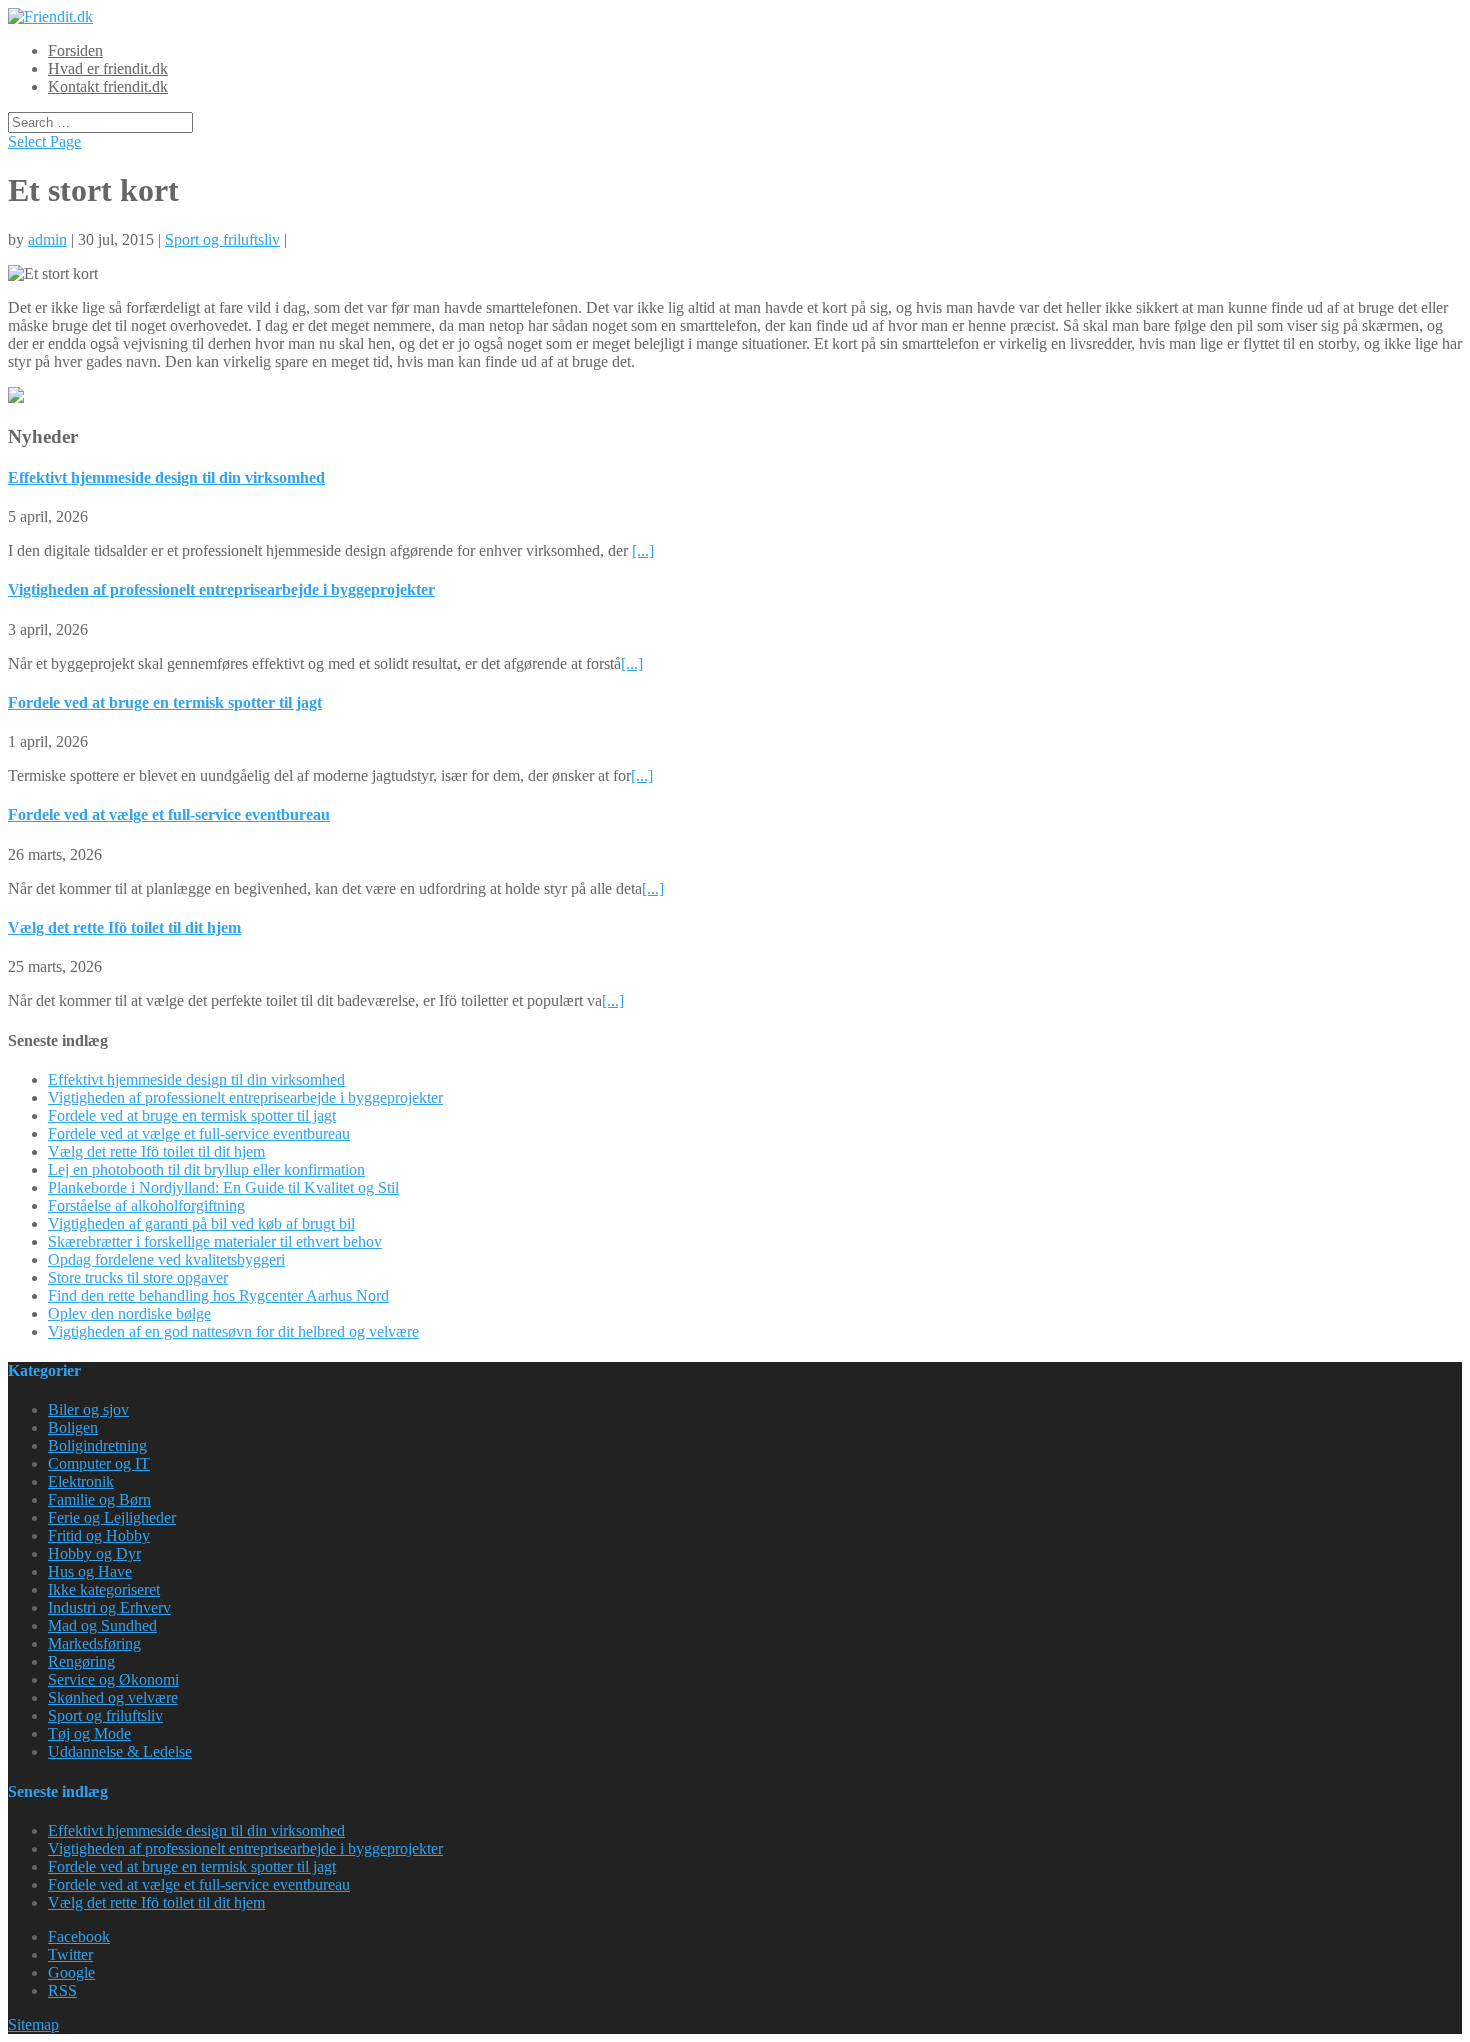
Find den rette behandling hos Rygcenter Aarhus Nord (218, 1295)
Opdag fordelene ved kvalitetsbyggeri (166, 1259)
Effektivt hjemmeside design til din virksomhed (166, 477)
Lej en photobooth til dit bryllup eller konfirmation (206, 1169)
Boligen (73, 1427)
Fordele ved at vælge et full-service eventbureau (169, 814)
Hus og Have (90, 1571)
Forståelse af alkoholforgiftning (146, 1205)
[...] (643, 550)
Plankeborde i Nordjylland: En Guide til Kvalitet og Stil (223, 1187)
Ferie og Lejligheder (112, 1517)
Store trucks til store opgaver (138, 1277)
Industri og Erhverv (109, 1607)
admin (47, 239)
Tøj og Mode (89, 1733)
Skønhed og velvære (113, 1697)
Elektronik (81, 1481)
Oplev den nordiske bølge (129, 1313)
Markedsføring (94, 1643)
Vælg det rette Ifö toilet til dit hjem (124, 927)
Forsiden (75, 50)
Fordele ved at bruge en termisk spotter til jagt (165, 702)
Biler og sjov (88, 1409)
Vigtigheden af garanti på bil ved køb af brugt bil (201, 1223)
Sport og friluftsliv (222, 239)
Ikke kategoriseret (104, 1589)
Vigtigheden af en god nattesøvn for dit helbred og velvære (233, 1331)
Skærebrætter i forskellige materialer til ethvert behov (215, 1241)
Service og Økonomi (113, 1679)
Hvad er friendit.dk (108, 68)
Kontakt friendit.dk (108, 86)
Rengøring (81, 1661)
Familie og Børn (99, 1499)
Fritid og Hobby (99, 1535)
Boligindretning (97, 1445)
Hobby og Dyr (94, 1553)
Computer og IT (99, 1463)
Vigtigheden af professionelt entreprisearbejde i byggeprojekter (221, 589)
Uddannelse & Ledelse (120, 1751)
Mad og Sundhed (102, 1625)
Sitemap (33, 2024)
